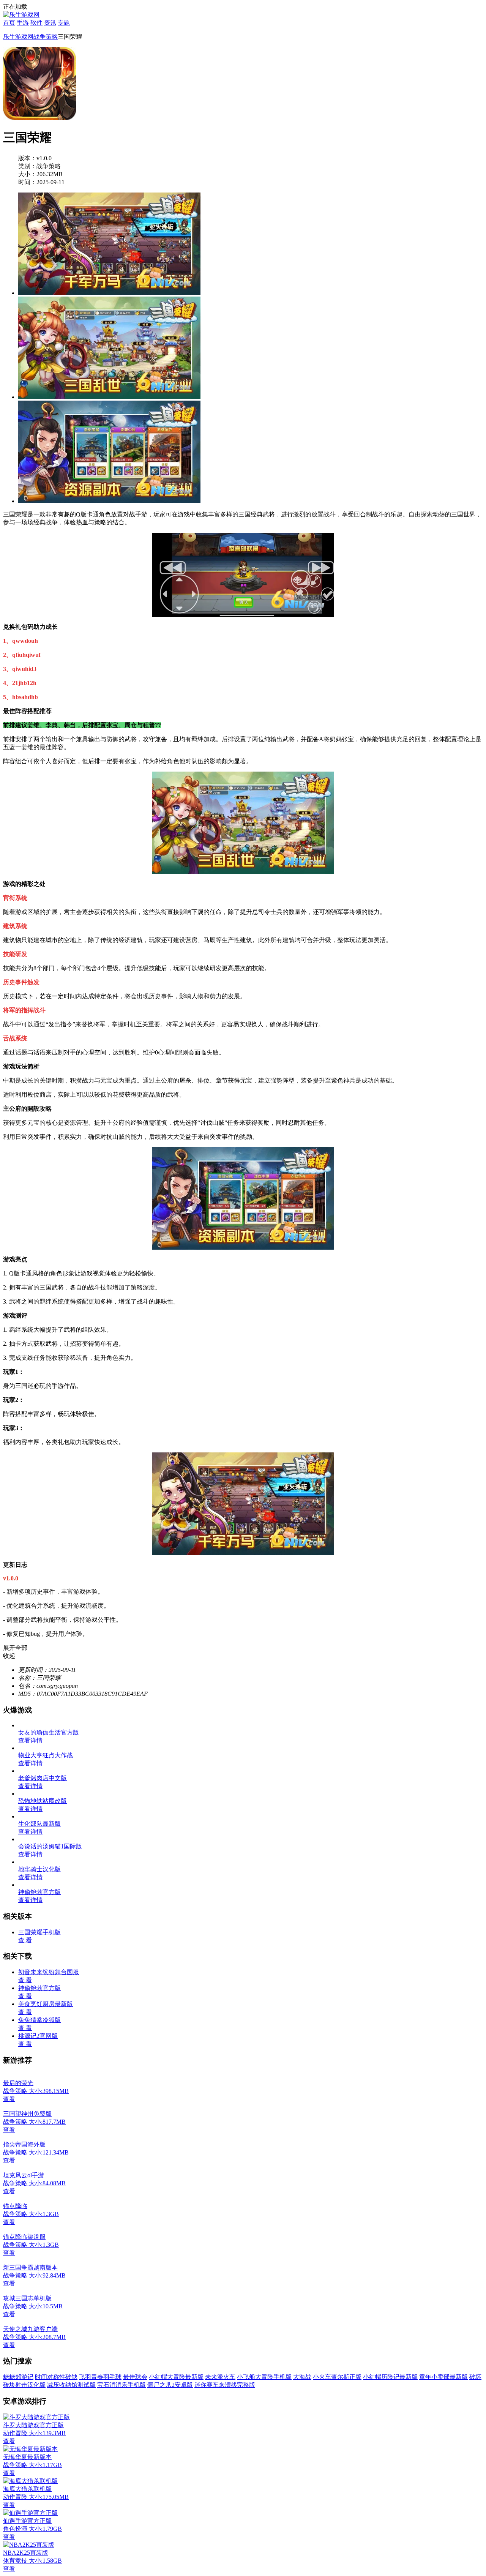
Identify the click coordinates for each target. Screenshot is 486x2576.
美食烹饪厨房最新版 (46, 2004)
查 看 (25, 1940)
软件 (36, 23)
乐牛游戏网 (18, 37)
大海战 (302, 2377)
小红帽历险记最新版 (390, 2377)
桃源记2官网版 (38, 2036)
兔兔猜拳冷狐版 (39, 2020)
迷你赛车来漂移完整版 (225, 2385)
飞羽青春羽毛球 (100, 2377)
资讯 (50, 23)
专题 (64, 23)
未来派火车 (220, 2377)
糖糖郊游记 (18, 2377)
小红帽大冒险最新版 (176, 2377)
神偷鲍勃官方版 (39, 1988)
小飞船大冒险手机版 (264, 2377)
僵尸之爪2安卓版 (170, 2385)
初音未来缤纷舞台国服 (49, 1972)
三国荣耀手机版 (39, 1932)
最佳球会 (135, 2377)
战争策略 (46, 37)
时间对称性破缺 (56, 2377)
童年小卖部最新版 (443, 2377)
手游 (23, 23)
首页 (9, 23)
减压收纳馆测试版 (71, 2385)
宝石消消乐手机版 (121, 2385)
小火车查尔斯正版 (337, 2377)
